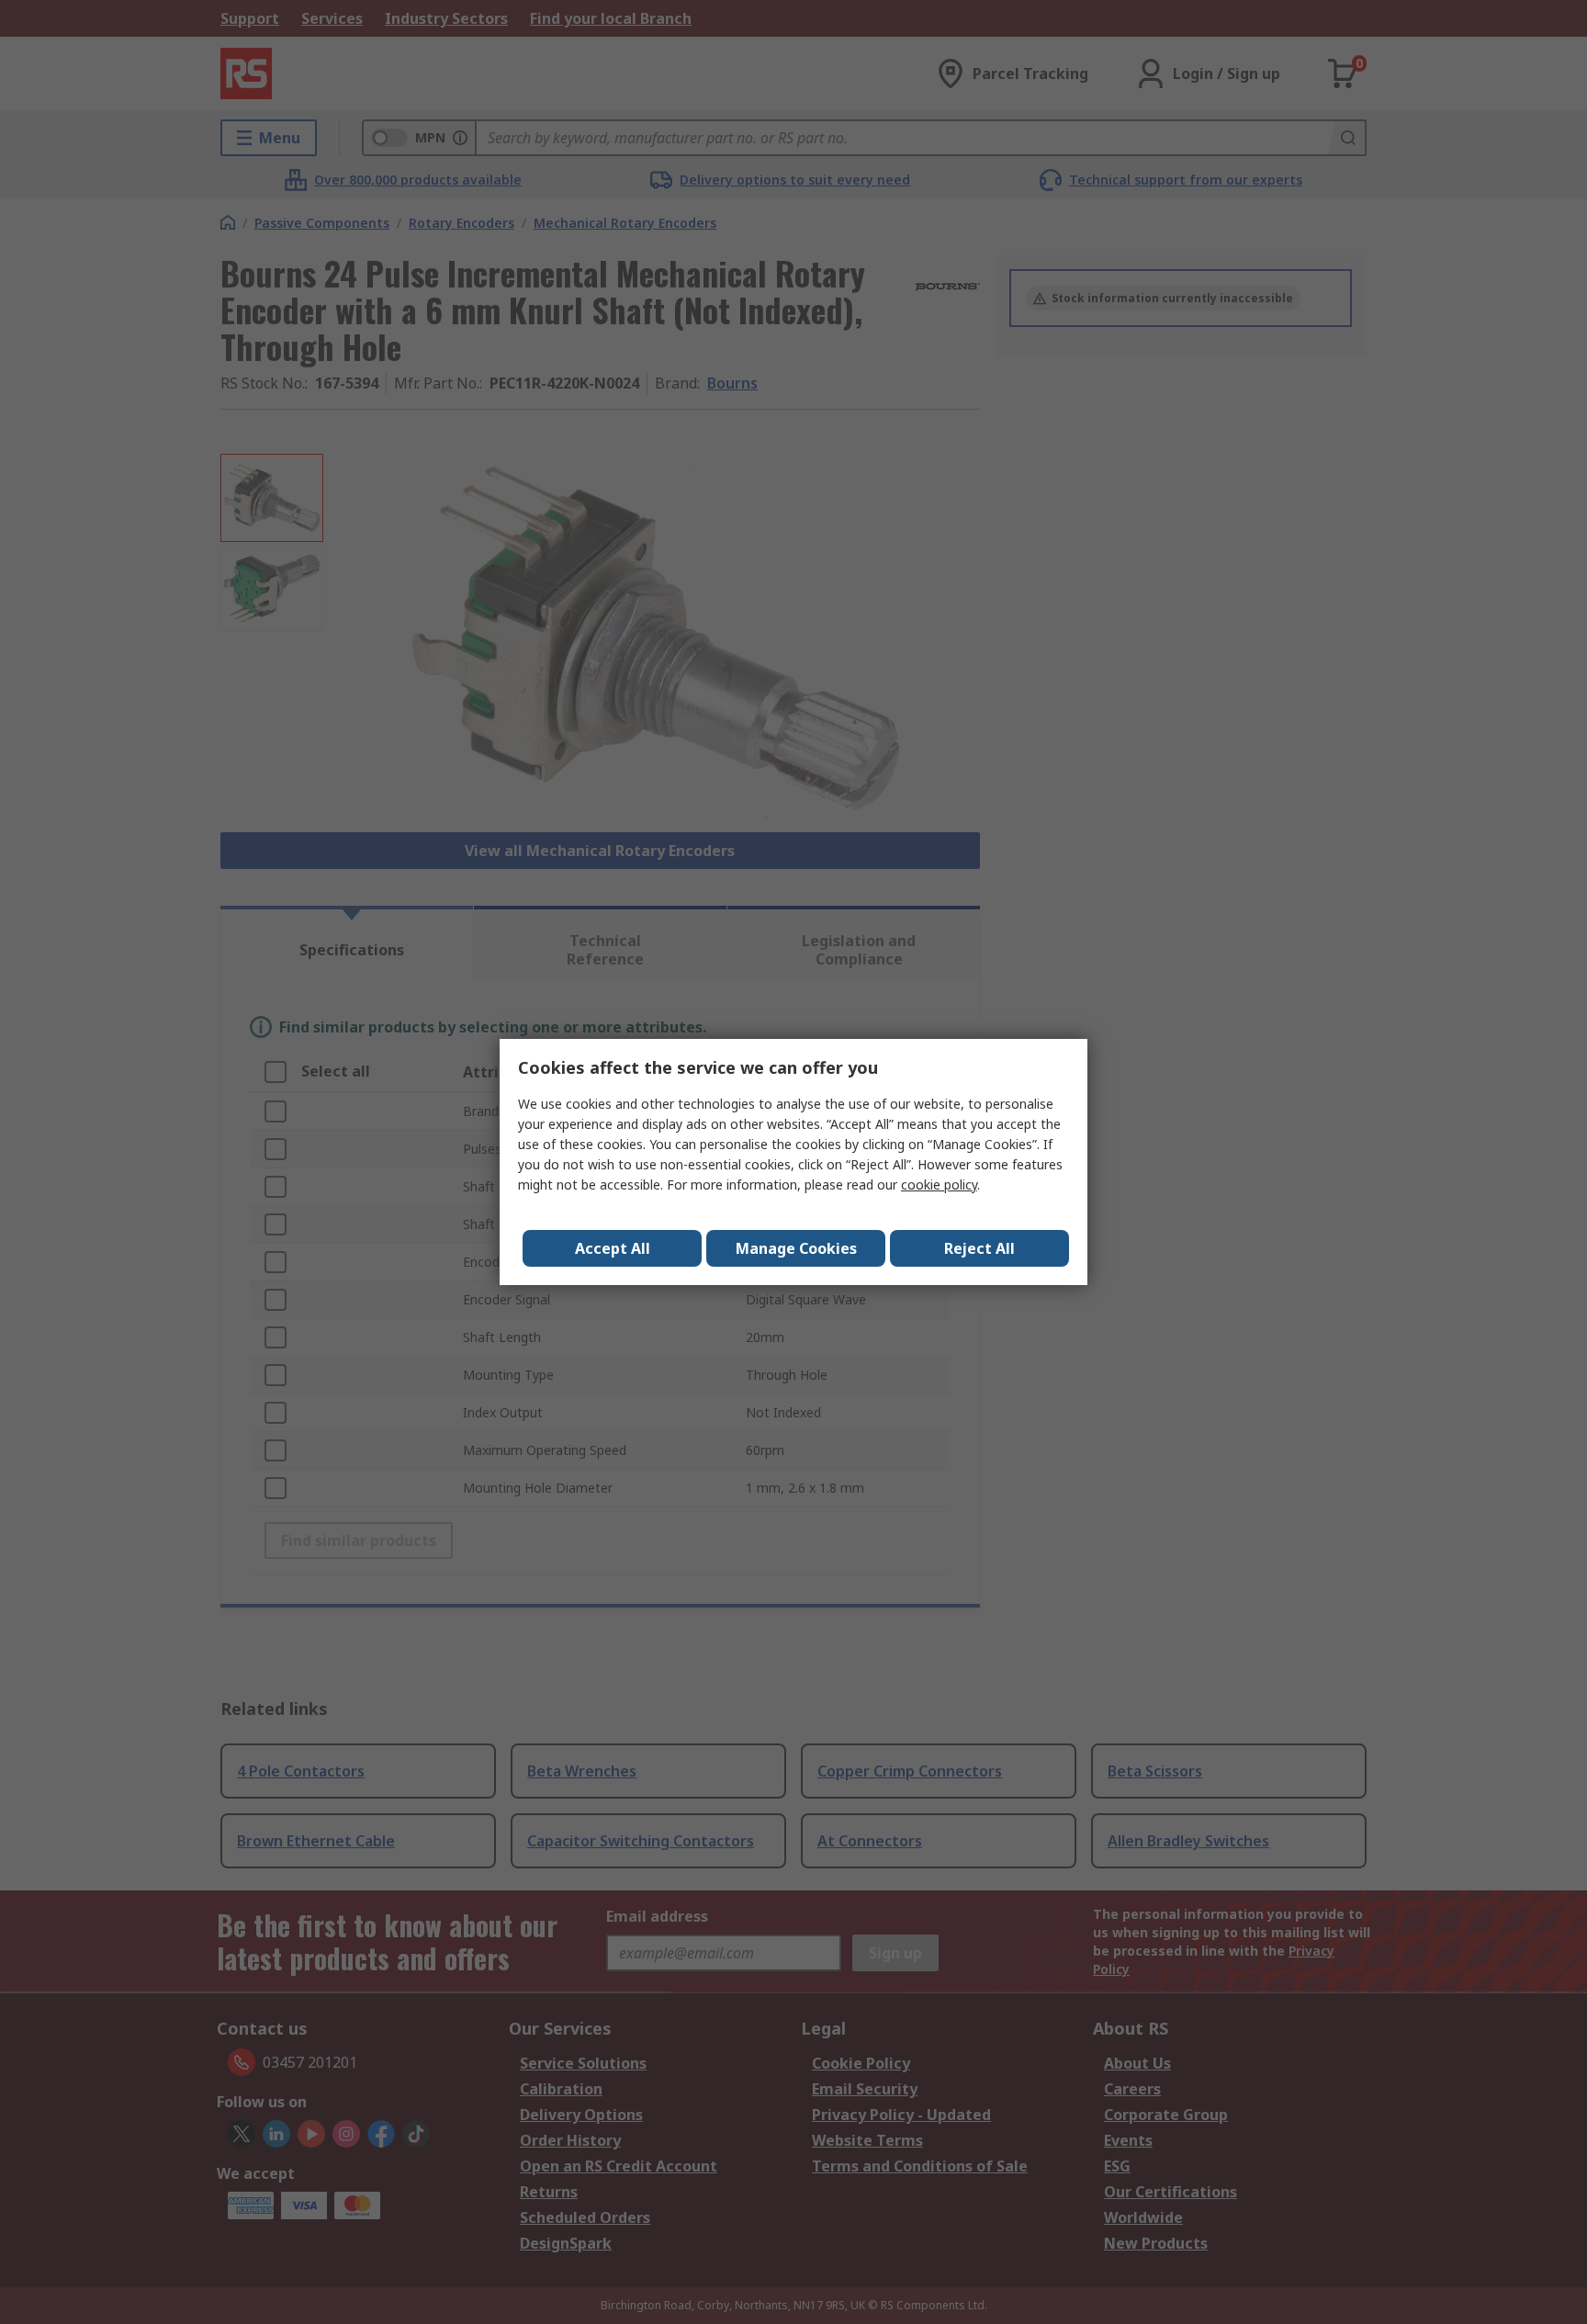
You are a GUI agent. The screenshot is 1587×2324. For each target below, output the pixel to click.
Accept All (613, 1248)
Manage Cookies (796, 1248)
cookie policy (939, 1185)
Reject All (979, 1248)
